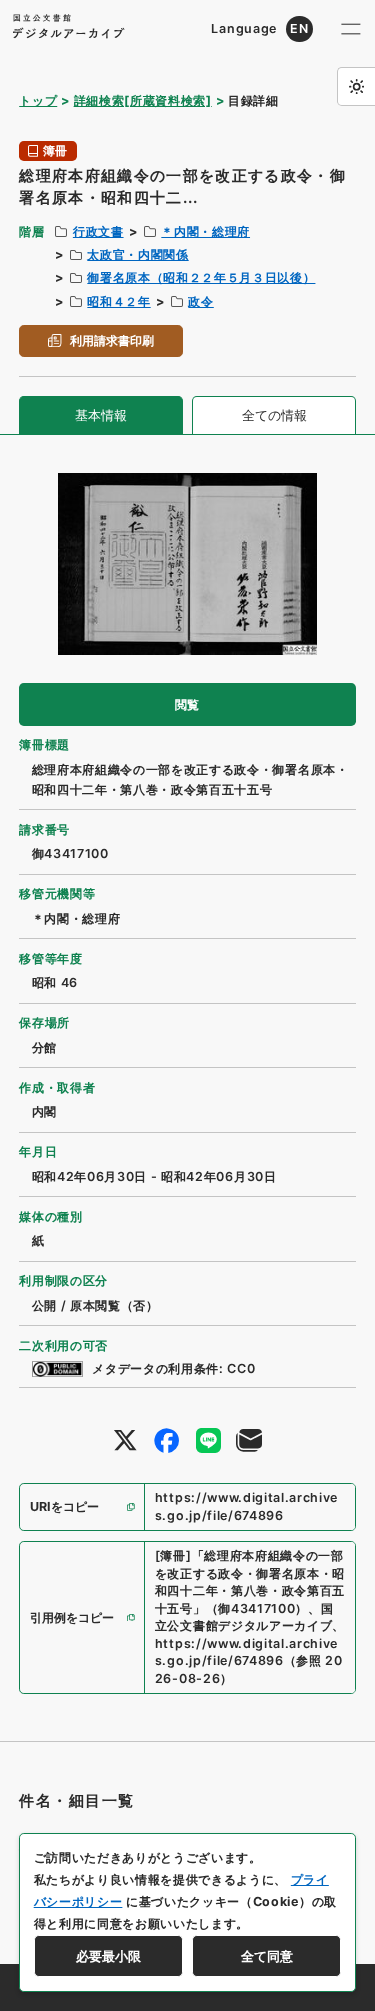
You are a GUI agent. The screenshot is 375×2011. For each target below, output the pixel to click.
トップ (38, 100)
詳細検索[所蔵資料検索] (143, 100)
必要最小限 (108, 1956)
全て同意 (267, 1956)
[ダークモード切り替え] (356, 86)
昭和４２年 (118, 301)
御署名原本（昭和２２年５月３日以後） (201, 277)
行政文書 (98, 231)
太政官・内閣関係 (137, 254)
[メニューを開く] (351, 29)
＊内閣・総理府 (205, 231)
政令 (200, 301)
